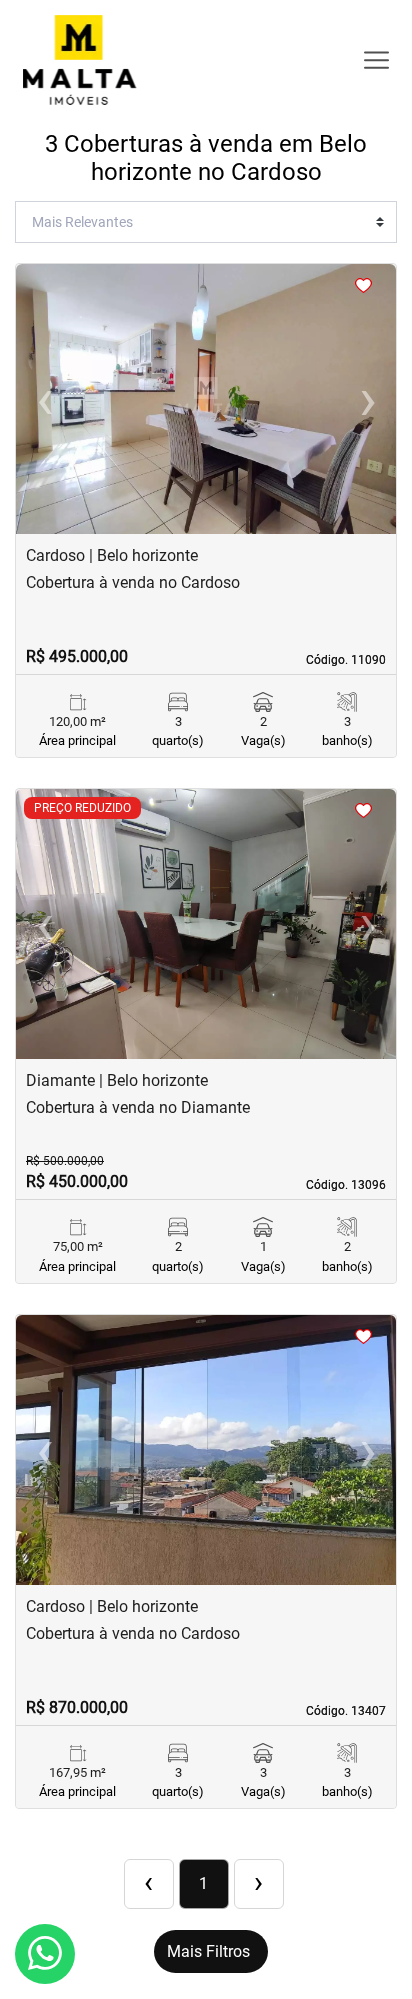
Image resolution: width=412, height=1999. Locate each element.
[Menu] (376, 60)
